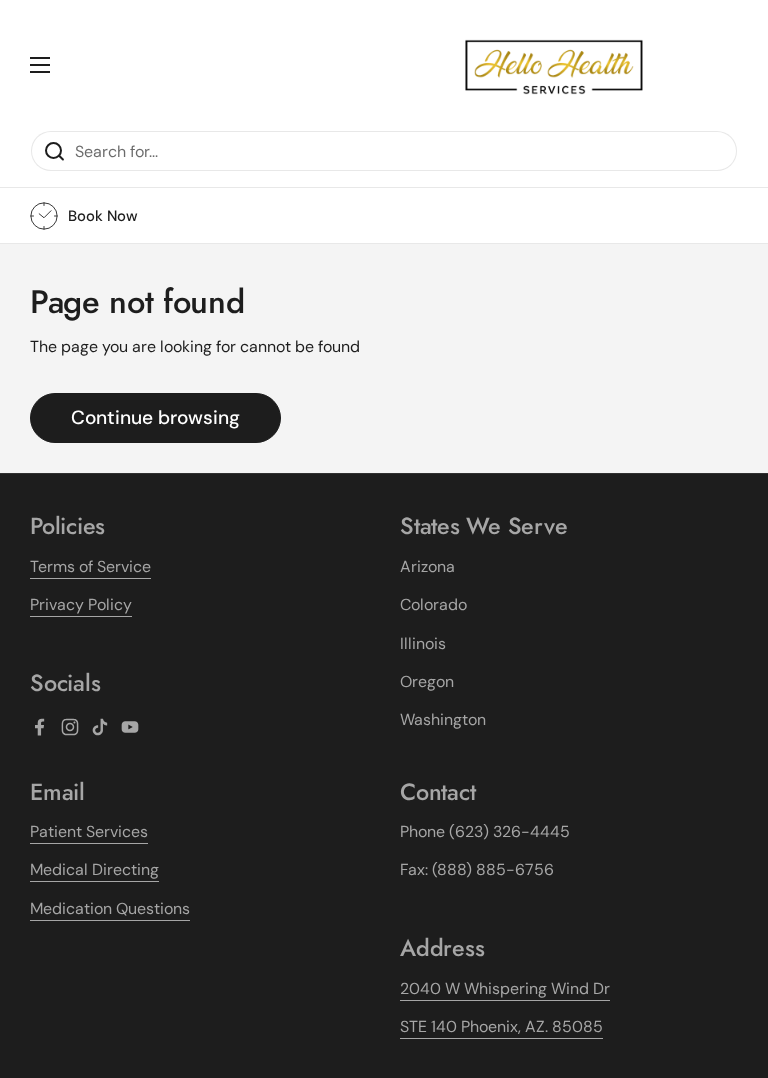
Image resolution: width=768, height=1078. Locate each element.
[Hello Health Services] (554, 65)
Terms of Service (90, 566)
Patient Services (89, 831)
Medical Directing (94, 869)
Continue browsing (155, 417)
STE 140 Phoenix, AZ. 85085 (501, 1026)
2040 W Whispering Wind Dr (505, 988)
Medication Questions (110, 908)
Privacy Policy (81, 604)
